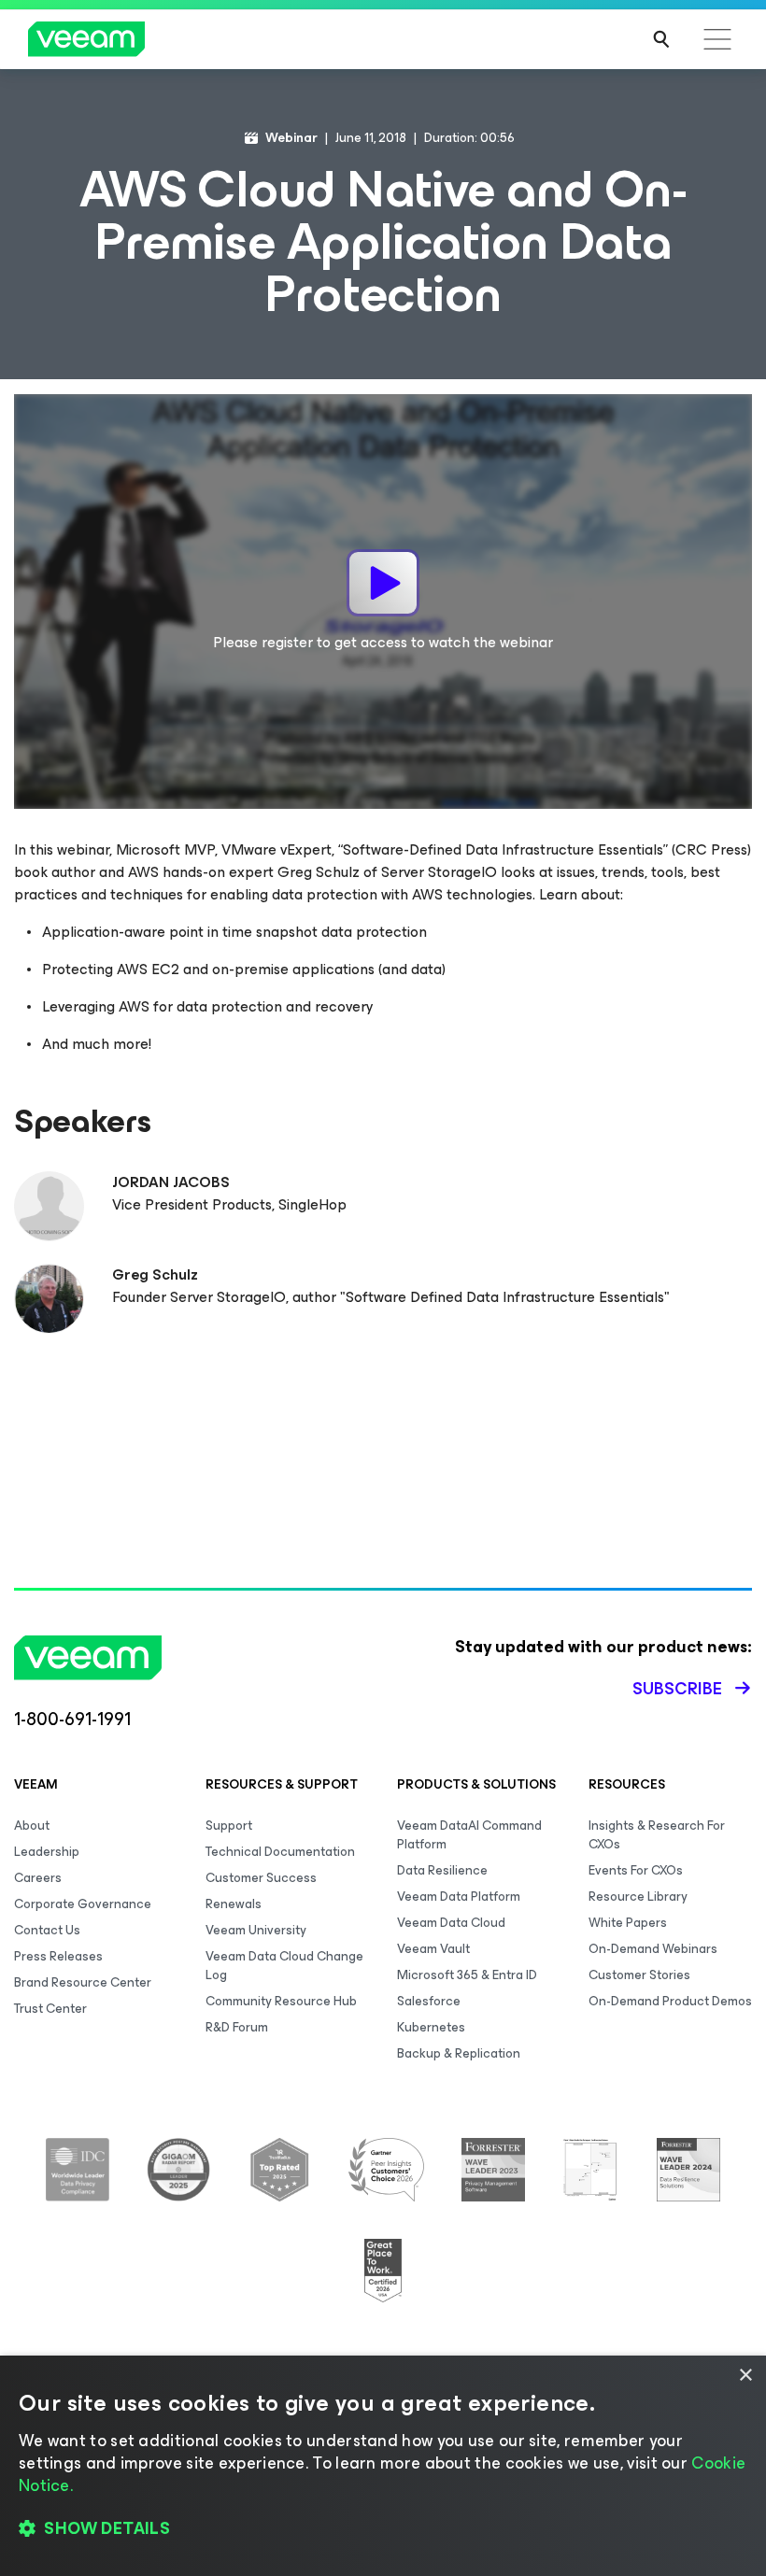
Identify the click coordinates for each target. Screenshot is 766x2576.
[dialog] (383, 2466)
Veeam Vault (433, 1949)
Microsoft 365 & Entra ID (467, 1975)
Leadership (47, 1852)
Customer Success (261, 1878)
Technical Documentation (280, 1852)
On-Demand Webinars (653, 1949)
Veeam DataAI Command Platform (469, 1835)
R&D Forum (237, 2027)
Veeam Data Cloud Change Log (284, 1966)
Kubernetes (431, 2027)
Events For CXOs (636, 1870)
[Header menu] (717, 39)
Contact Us (47, 1930)
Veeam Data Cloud (451, 1923)
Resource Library (638, 1897)
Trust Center (50, 2009)
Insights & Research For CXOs (657, 1835)
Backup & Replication (459, 2053)
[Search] (661, 39)
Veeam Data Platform (459, 1897)
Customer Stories (639, 1975)
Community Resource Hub (281, 2001)
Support (229, 1826)
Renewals (234, 1904)
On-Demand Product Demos (670, 2001)
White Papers (628, 1923)
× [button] (745, 2376)
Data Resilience (442, 1870)
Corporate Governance (83, 1904)
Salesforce (429, 2001)
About (32, 1826)
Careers (38, 1878)
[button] (383, 2529)
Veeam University (256, 1930)
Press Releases (58, 1956)
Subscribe (677, 1689)
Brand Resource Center (83, 1982)
